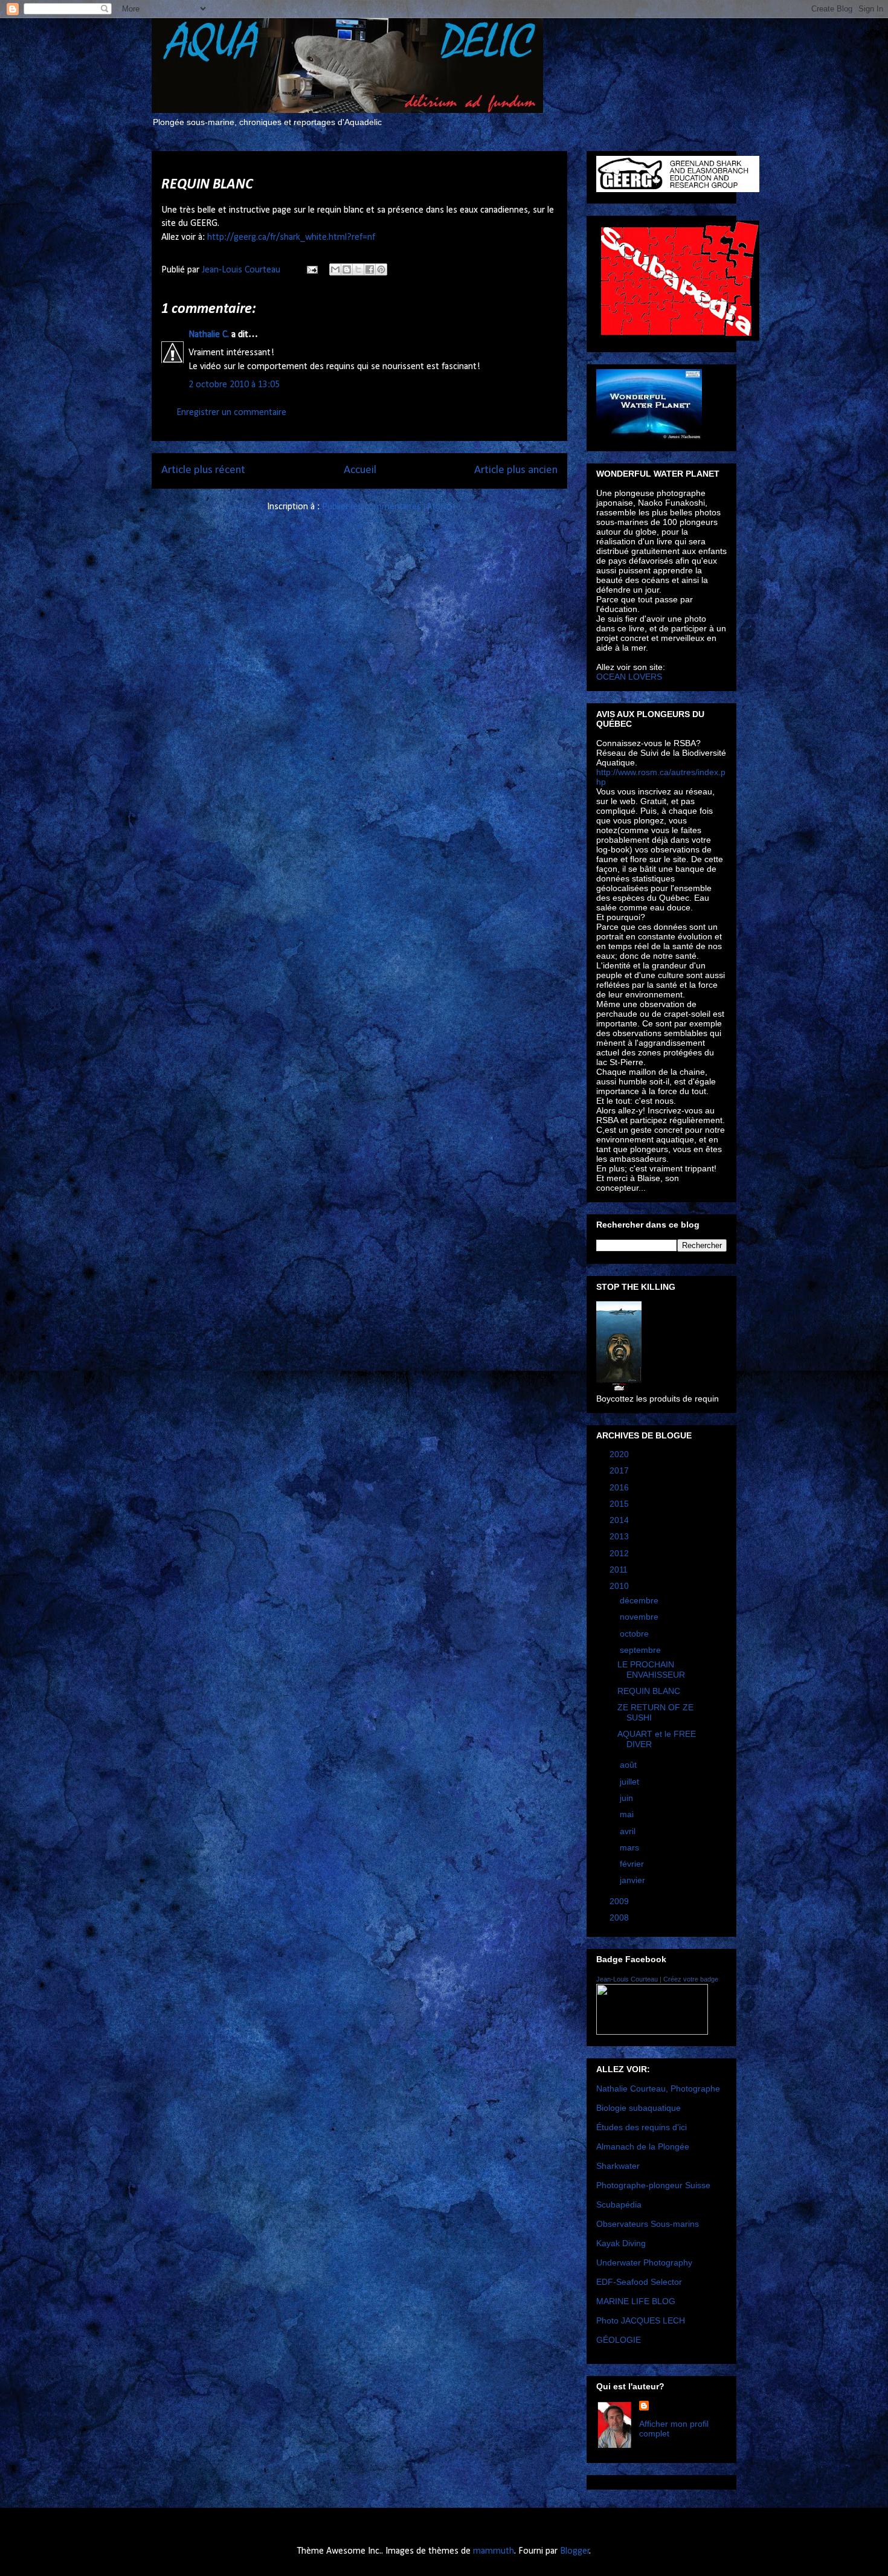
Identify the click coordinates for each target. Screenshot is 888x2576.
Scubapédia (619, 2204)
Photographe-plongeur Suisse (653, 2185)
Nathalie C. (209, 335)
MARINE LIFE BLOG (636, 2301)
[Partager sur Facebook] (370, 269)
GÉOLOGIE (619, 2340)
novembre (640, 1617)
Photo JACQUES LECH (641, 2320)
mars (631, 1847)
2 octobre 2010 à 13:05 (234, 385)
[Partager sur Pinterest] (381, 269)
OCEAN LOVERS (629, 677)
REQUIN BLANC (649, 1691)
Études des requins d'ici (642, 2127)
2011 (620, 1570)
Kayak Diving (621, 2243)
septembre (642, 1650)
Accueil (360, 470)
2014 (620, 1520)
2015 (620, 1504)
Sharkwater (618, 2166)
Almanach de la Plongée (643, 2146)
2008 (620, 1918)
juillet (631, 1782)
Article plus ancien (516, 470)
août (629, 1765)
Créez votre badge (691, 1979)
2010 (620, 1586)
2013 (620, 1536)
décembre (640, 1600)
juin (628, 1798)
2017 (620, 1470)
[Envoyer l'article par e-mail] (311, 270)
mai (628, 1814)
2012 (620, 1553)
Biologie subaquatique (639, 2108)
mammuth (494, 2551)
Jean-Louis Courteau (627, 1979)
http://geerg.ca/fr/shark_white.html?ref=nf (291, 237)
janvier (634, 1880)
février (633, 1864)
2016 (620, 1487)
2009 (620, 1901)
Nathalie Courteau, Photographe (658, 2088)
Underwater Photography (644, 2262)
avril (629, 1831)
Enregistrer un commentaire (231, 413)
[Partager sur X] (358, 269)
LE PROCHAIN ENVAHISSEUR (651, 1670)
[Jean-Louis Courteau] (652, 2032)
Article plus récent (203, 470)
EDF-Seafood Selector (639, 2282)
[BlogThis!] (347, 269)
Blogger (575, 2551)
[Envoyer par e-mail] (335, 269)
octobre (635, 1634)
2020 (620, 1454)
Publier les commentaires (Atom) (387, 507)
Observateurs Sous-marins (648, 2224)
